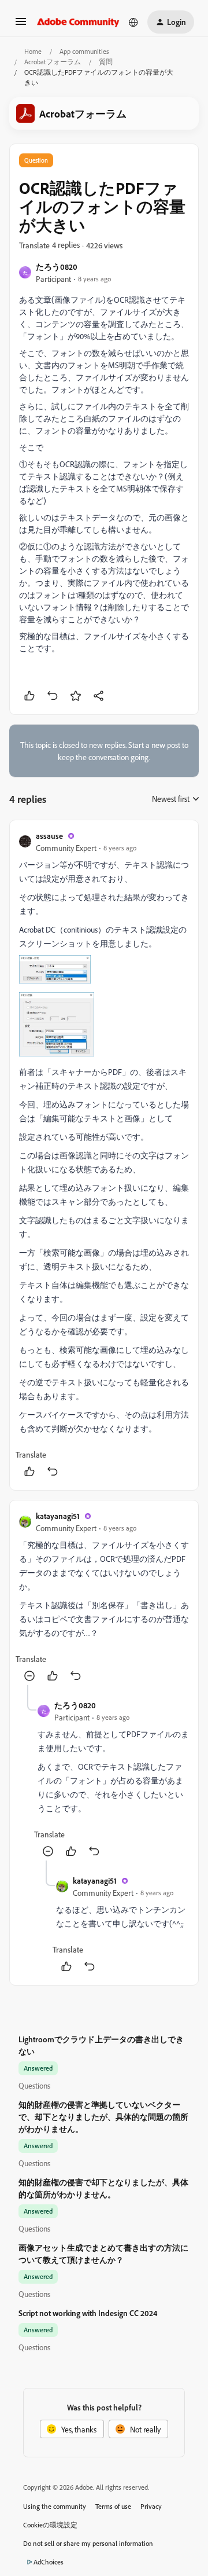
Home (33, 51)
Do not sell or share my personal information (88, 2543)
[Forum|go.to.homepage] (78, 22)
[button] (21, 25)
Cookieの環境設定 (50, 2525)
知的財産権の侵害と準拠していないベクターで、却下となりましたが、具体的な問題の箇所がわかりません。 (103, 2117)
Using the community (55, 2506)
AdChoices (49, 2562)
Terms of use (113, 2506)
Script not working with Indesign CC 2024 (88, 2313)
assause (49, 836)
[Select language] (133, 22)
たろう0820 (57, 267)
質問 (106, 62)
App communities (84, 51)
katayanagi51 (58, 1516)
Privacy (151, 2506)
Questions (34, 2085)
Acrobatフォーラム (53, 62)
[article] (104, 1155)
